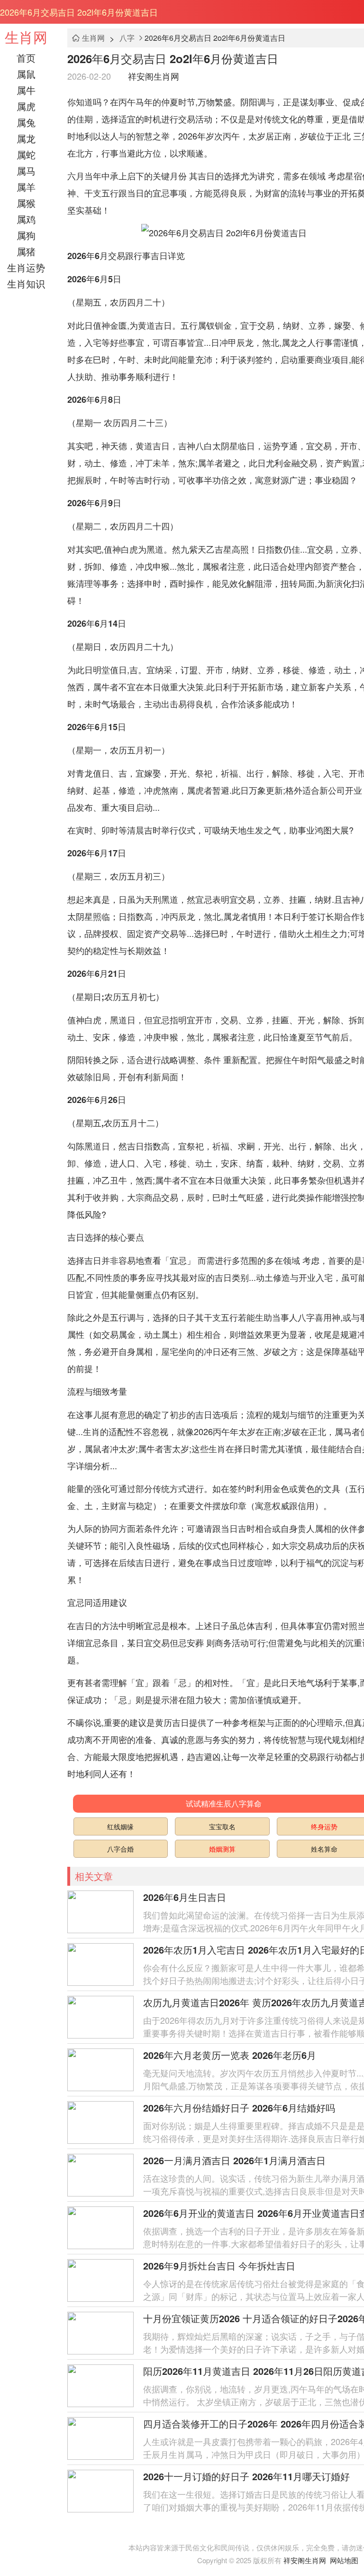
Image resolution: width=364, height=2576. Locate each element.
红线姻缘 (120, 1826)
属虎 (26, 106)
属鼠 (26, 74)
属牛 (26, 90)
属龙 (26, 138)
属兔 (26, 122)
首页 (26, 58)
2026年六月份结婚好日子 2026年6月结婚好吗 (239, 2108)
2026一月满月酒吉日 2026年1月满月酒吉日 (234, 2160)
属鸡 (26, 219)
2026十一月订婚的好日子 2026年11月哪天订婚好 (246, 2476)
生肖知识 (26, 283)
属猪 (26, 251)
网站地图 (344, 2560)
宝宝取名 (222, 1826)
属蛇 (26, 154)
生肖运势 (26, 267)
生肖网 (26, 37)
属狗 (26, 235)
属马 (26, 171)
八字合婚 (120, 1849)
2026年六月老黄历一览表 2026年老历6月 (230, 2055)
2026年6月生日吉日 (185, 1897)
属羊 (26, 187)
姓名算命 (324, 1849)
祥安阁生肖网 (154, 76)
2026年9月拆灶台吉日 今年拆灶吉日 (219, 2266)
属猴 (26, 203)
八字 (127, 38)
